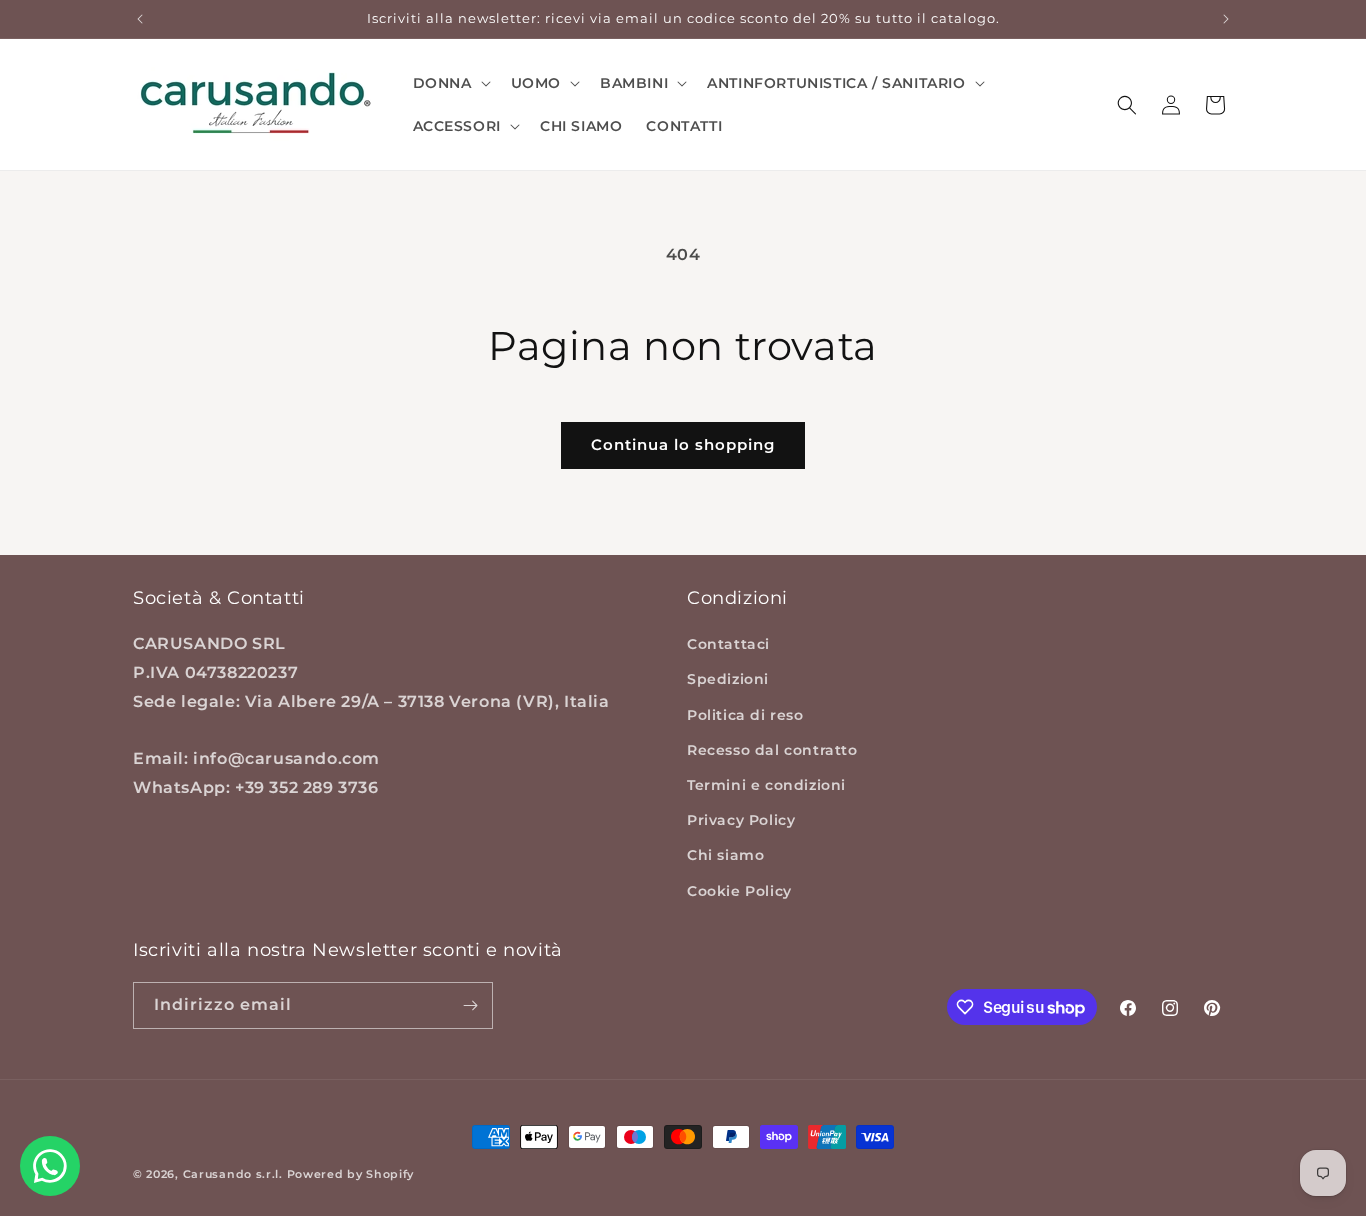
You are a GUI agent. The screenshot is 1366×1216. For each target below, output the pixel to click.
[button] (450, 83)
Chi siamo (725, 855)
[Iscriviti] (470, 1005)
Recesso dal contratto (772, 750)
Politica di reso (745, 715)
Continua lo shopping (683, 444)
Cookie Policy (739, 891)
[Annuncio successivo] (1226, 19)
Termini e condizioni (766, 785)
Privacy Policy (741, 820)
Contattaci (728, 644)
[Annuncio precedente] (140, 19)
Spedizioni (728, 679)
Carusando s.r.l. (233, 1174)
